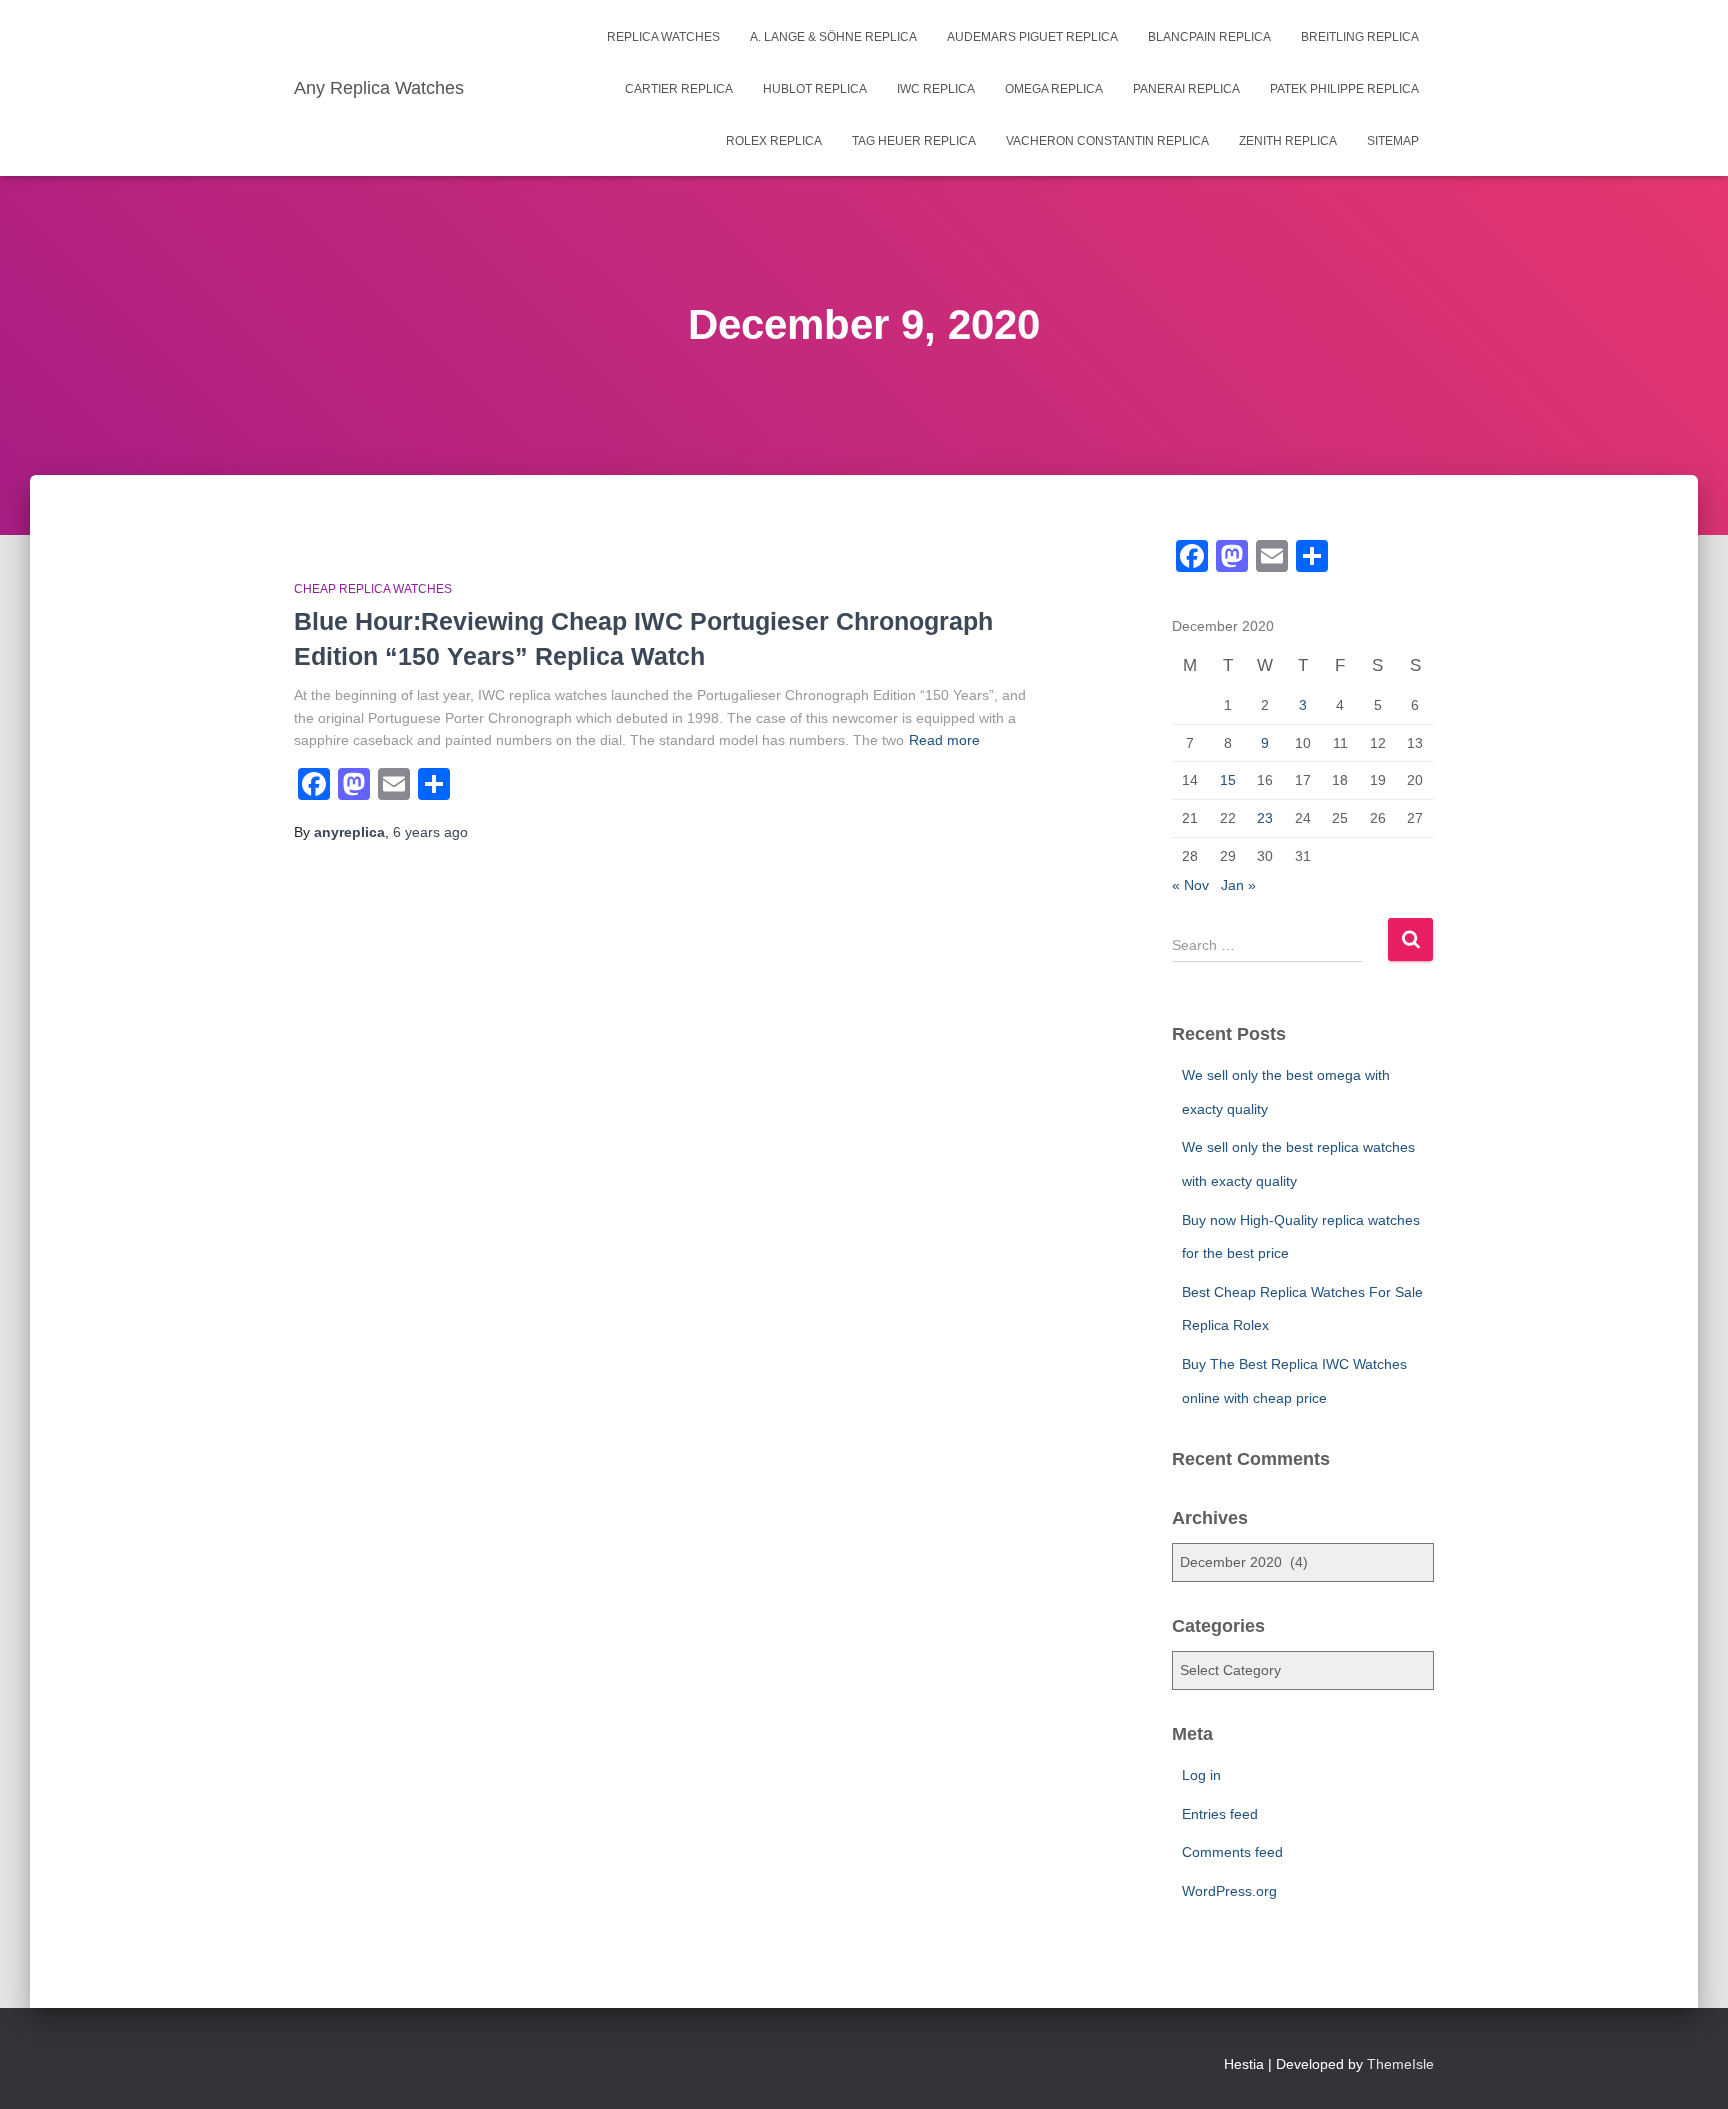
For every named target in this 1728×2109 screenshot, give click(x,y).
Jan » (1238, 885)
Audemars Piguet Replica (1032, 37)
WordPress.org (1229, 1891)
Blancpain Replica (1209, 37)
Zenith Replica (1288, 141)
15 (1228, 780)
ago (430, 832)
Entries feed (1220, 1814)
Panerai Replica (1186, 89)
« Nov (1190, 885)
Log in (1201, 1775)
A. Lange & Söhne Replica (833, 37)
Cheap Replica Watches (373, 589)
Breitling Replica (1360, 37)
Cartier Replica (679, 89)
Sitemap (1393, 141)
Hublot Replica (815, 89)
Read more (944, 740)
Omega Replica (1054, 89)
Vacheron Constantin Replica (1107, 141)
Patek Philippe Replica (1344, 89)
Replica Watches (663, 37)
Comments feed (1232, 1852)
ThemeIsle (1400, 2064)
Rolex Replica (774, 141)
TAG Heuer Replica (914, 141)
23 (1265, 818)
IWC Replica (936, 89)
